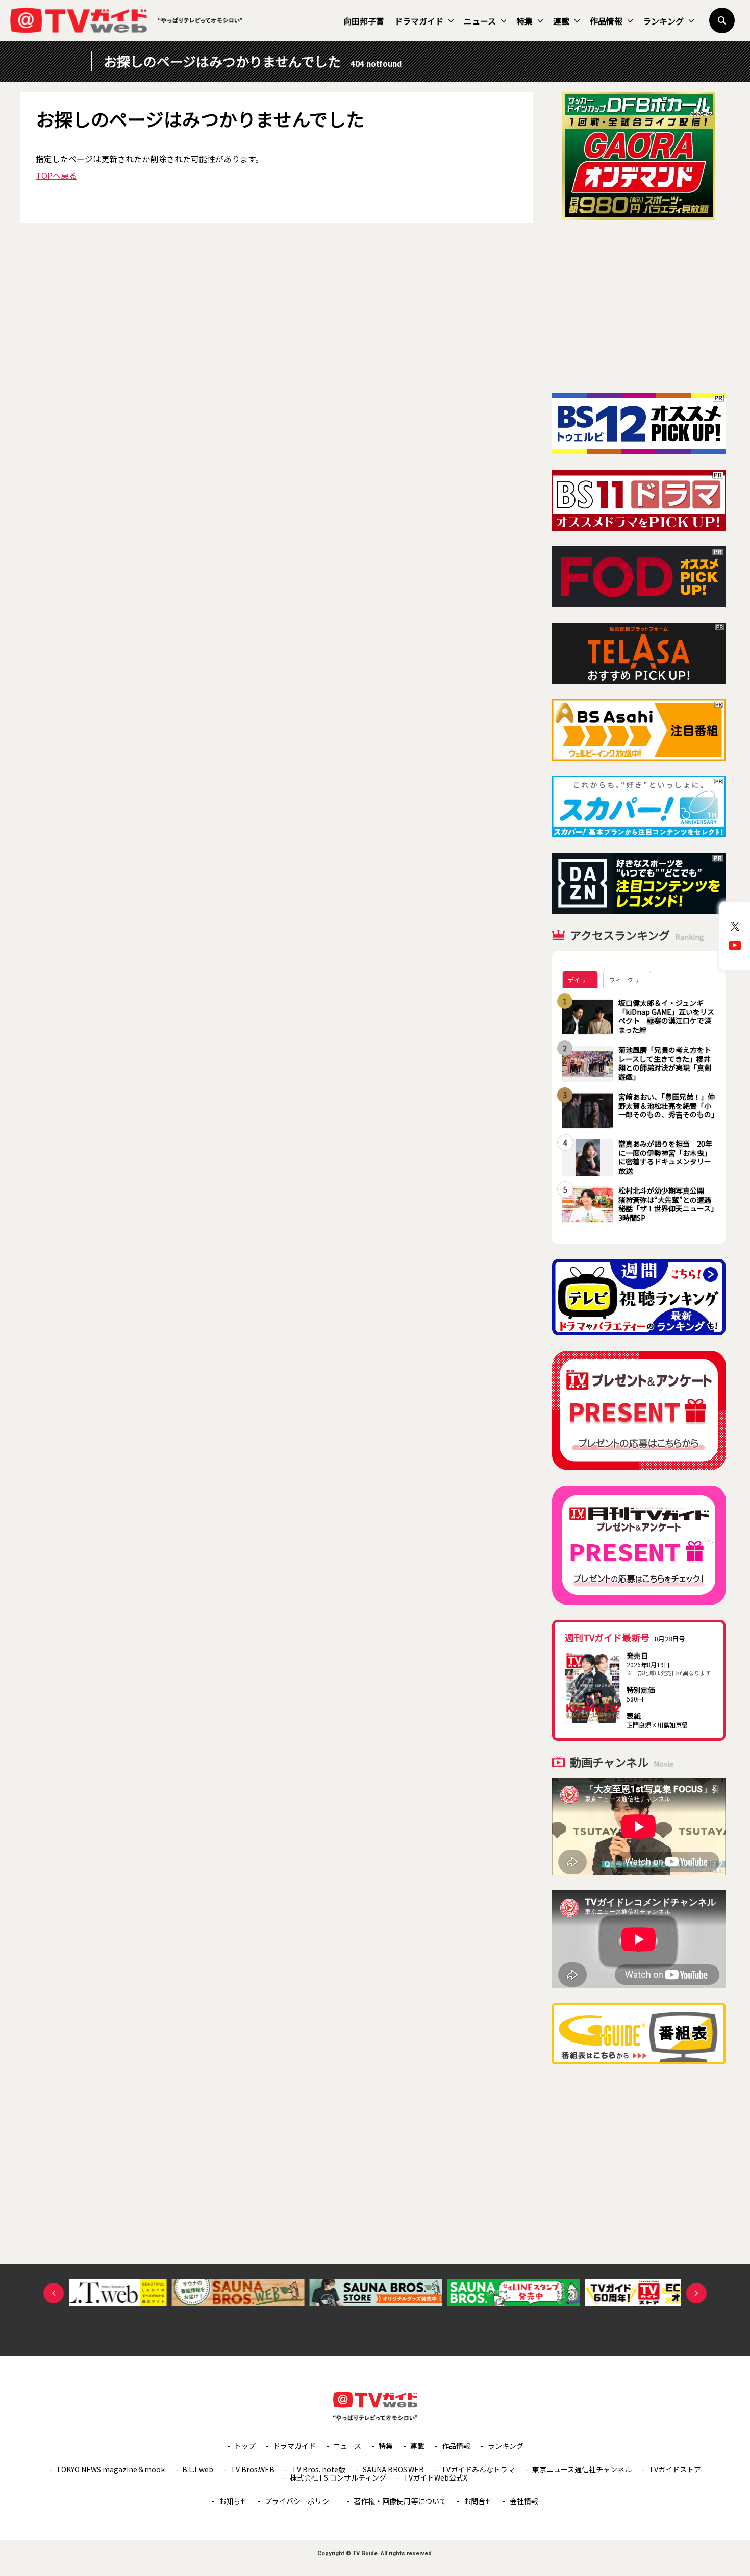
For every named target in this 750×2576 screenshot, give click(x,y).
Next (696, 2293)
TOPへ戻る (56, 175)
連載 (561, 21)
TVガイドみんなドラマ (478, 2469)
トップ (245, 2446)
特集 (524, 21)
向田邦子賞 (364, 21)
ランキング (663, 21)
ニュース (480, 21)
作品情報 (606, 21)
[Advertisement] (639, 306)
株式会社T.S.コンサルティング (338, 2477)
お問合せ (478, 2501)
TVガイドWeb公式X (435, 2477)
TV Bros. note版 (319, 2469)
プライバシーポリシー (301, 2501)
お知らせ (233, 2501)
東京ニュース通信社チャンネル (582, 2469)
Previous (54, 2293)
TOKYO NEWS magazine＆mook (110, 2469)
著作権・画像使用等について (400, 2501)
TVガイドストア (675, 2469)
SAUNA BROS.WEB (393, 2469)
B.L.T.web (198, 2469)
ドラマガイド (419, 21)
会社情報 (524, 2501)
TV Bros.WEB (253, 2469)
